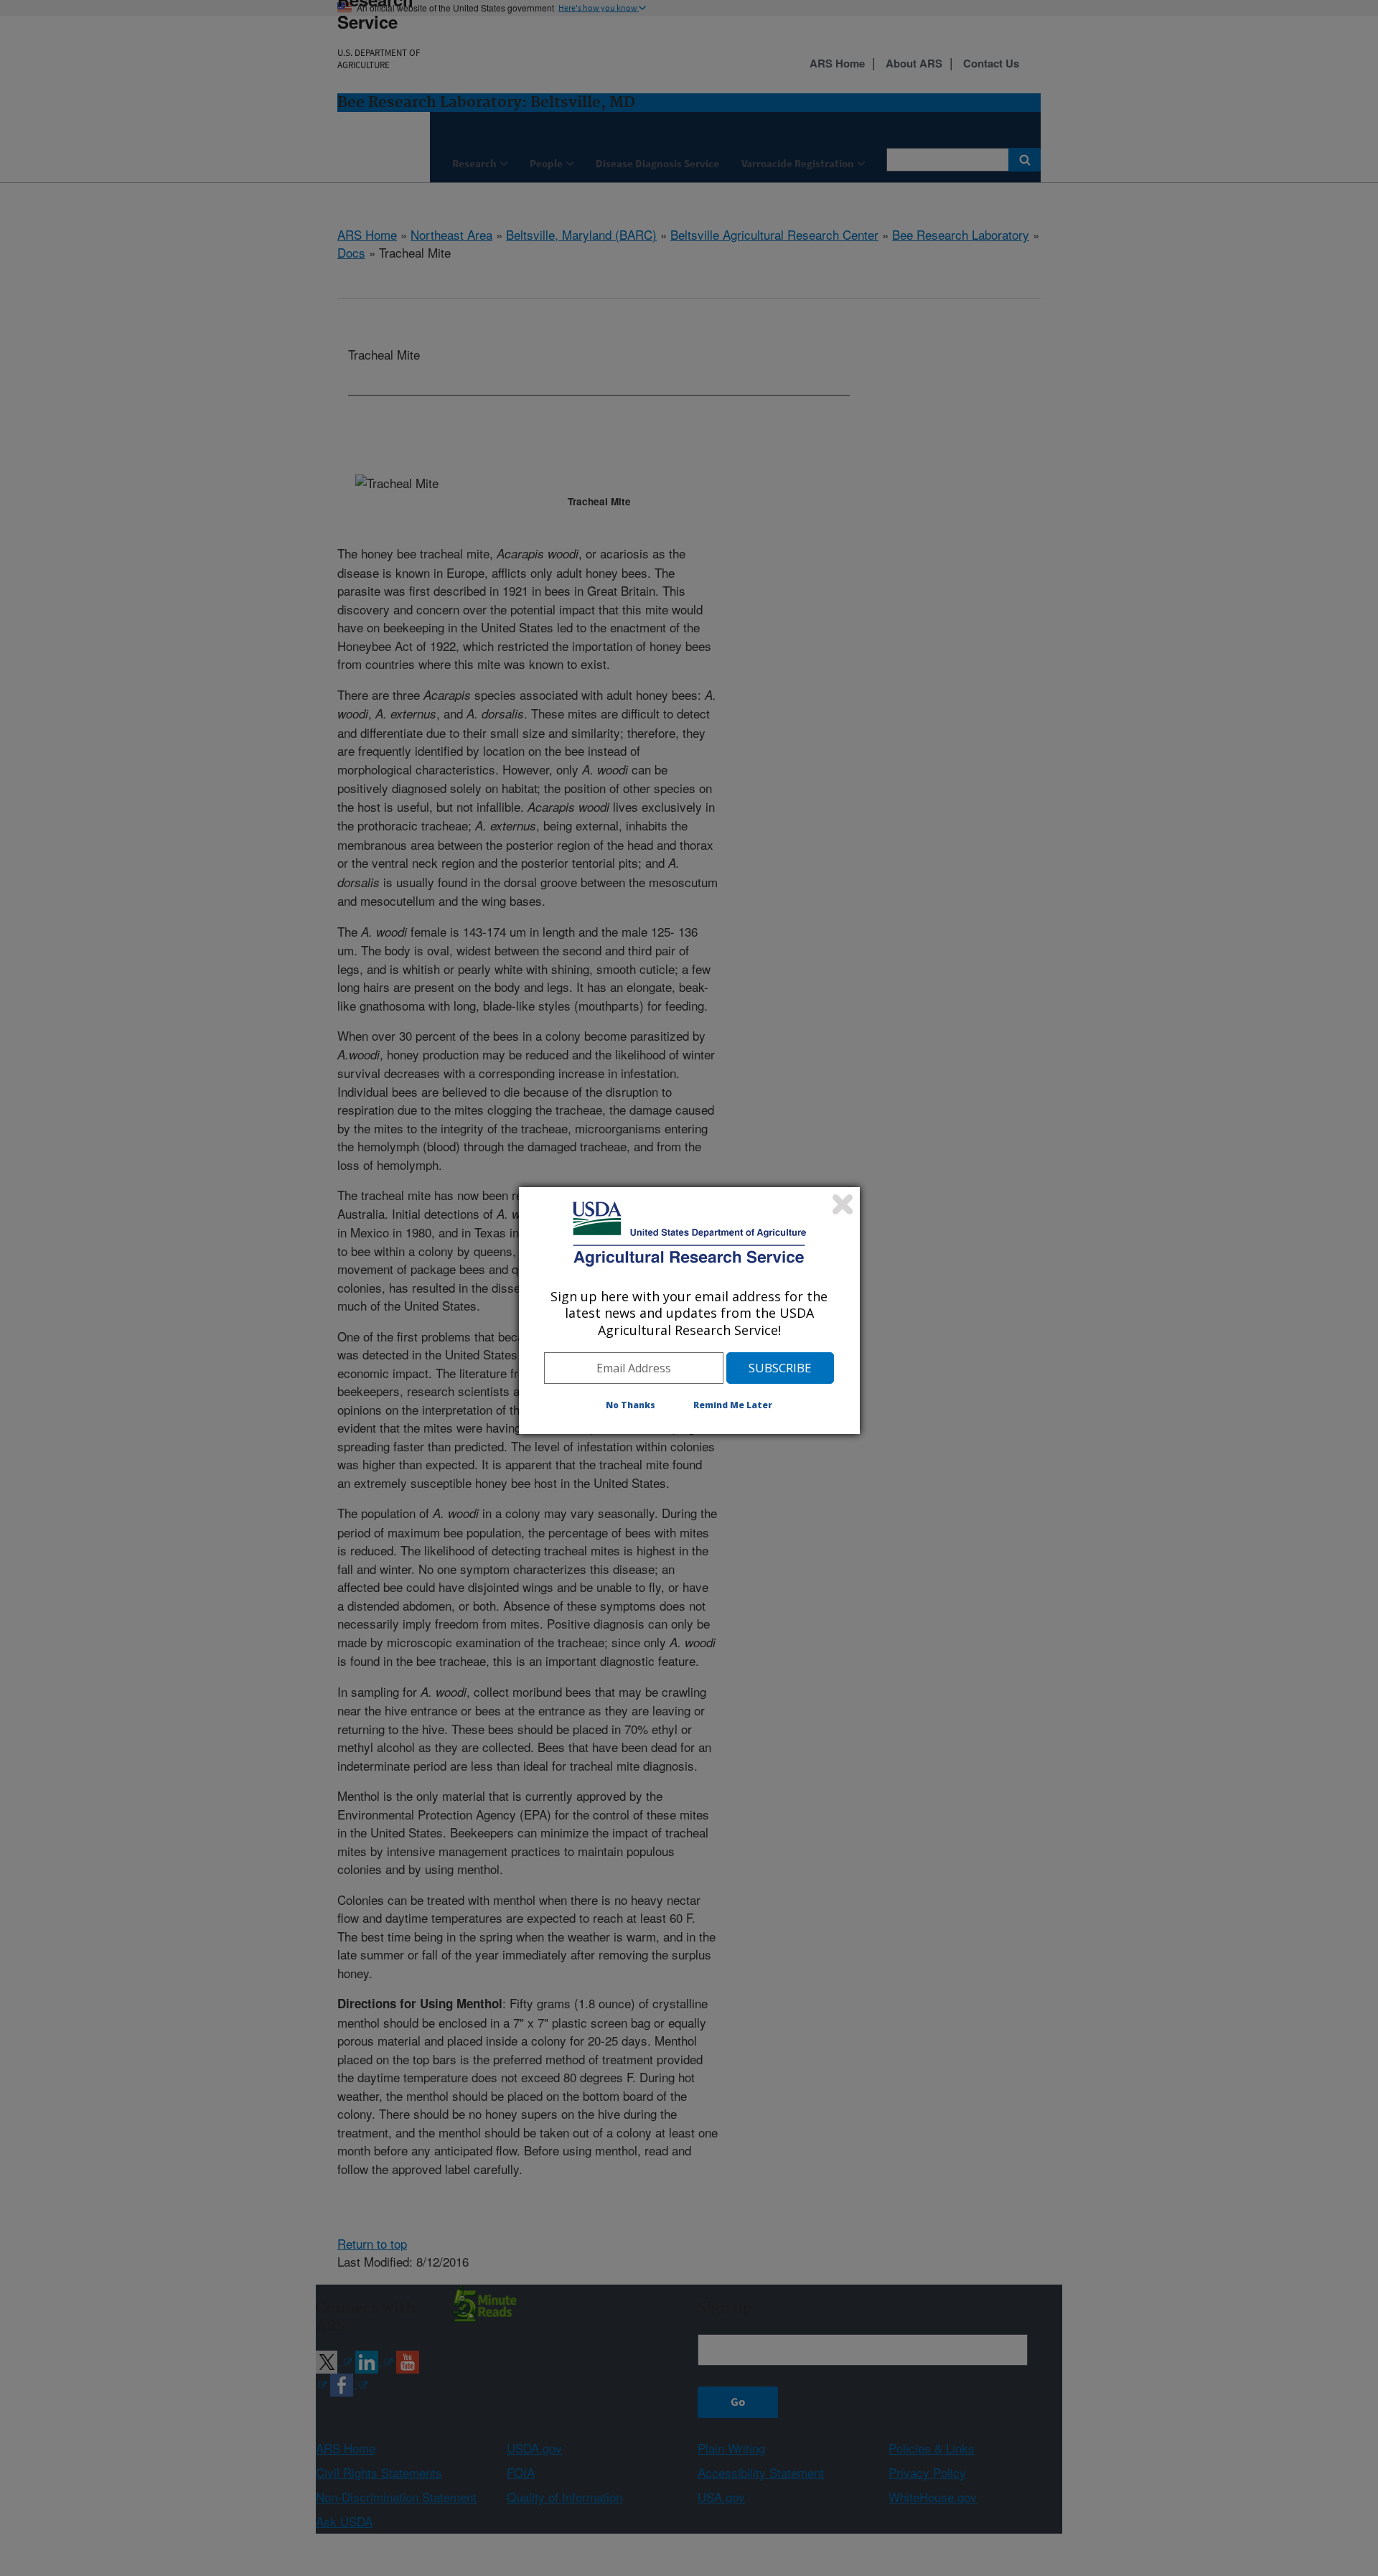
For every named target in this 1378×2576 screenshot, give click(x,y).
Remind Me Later (733, 1405)
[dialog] (689, 1311)
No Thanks (631, 1405)
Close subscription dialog (843, 1204)
